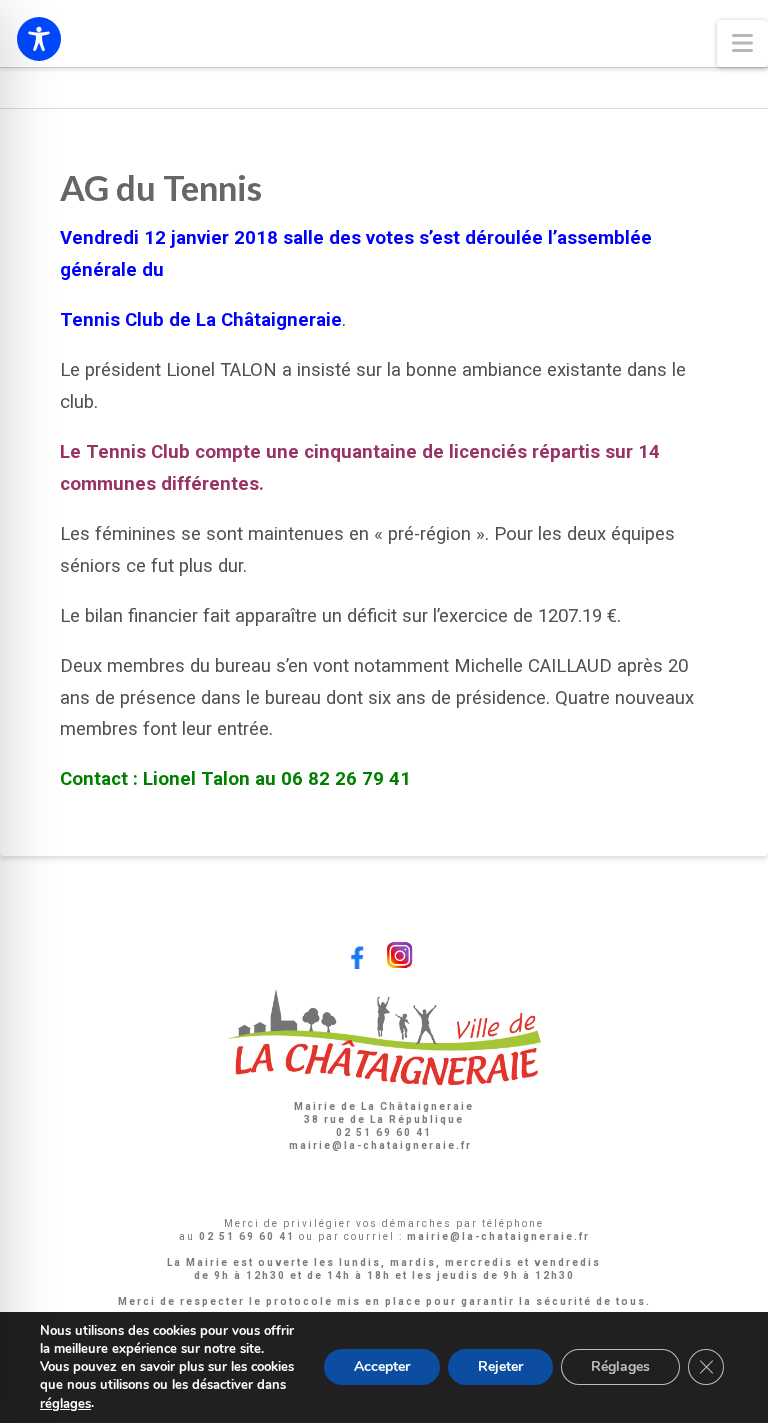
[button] (742, 43)
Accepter (382, 1367)
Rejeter (500, 1367)
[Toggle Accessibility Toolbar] (39, 39)
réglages (65, 1404)
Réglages (620, 1367)
